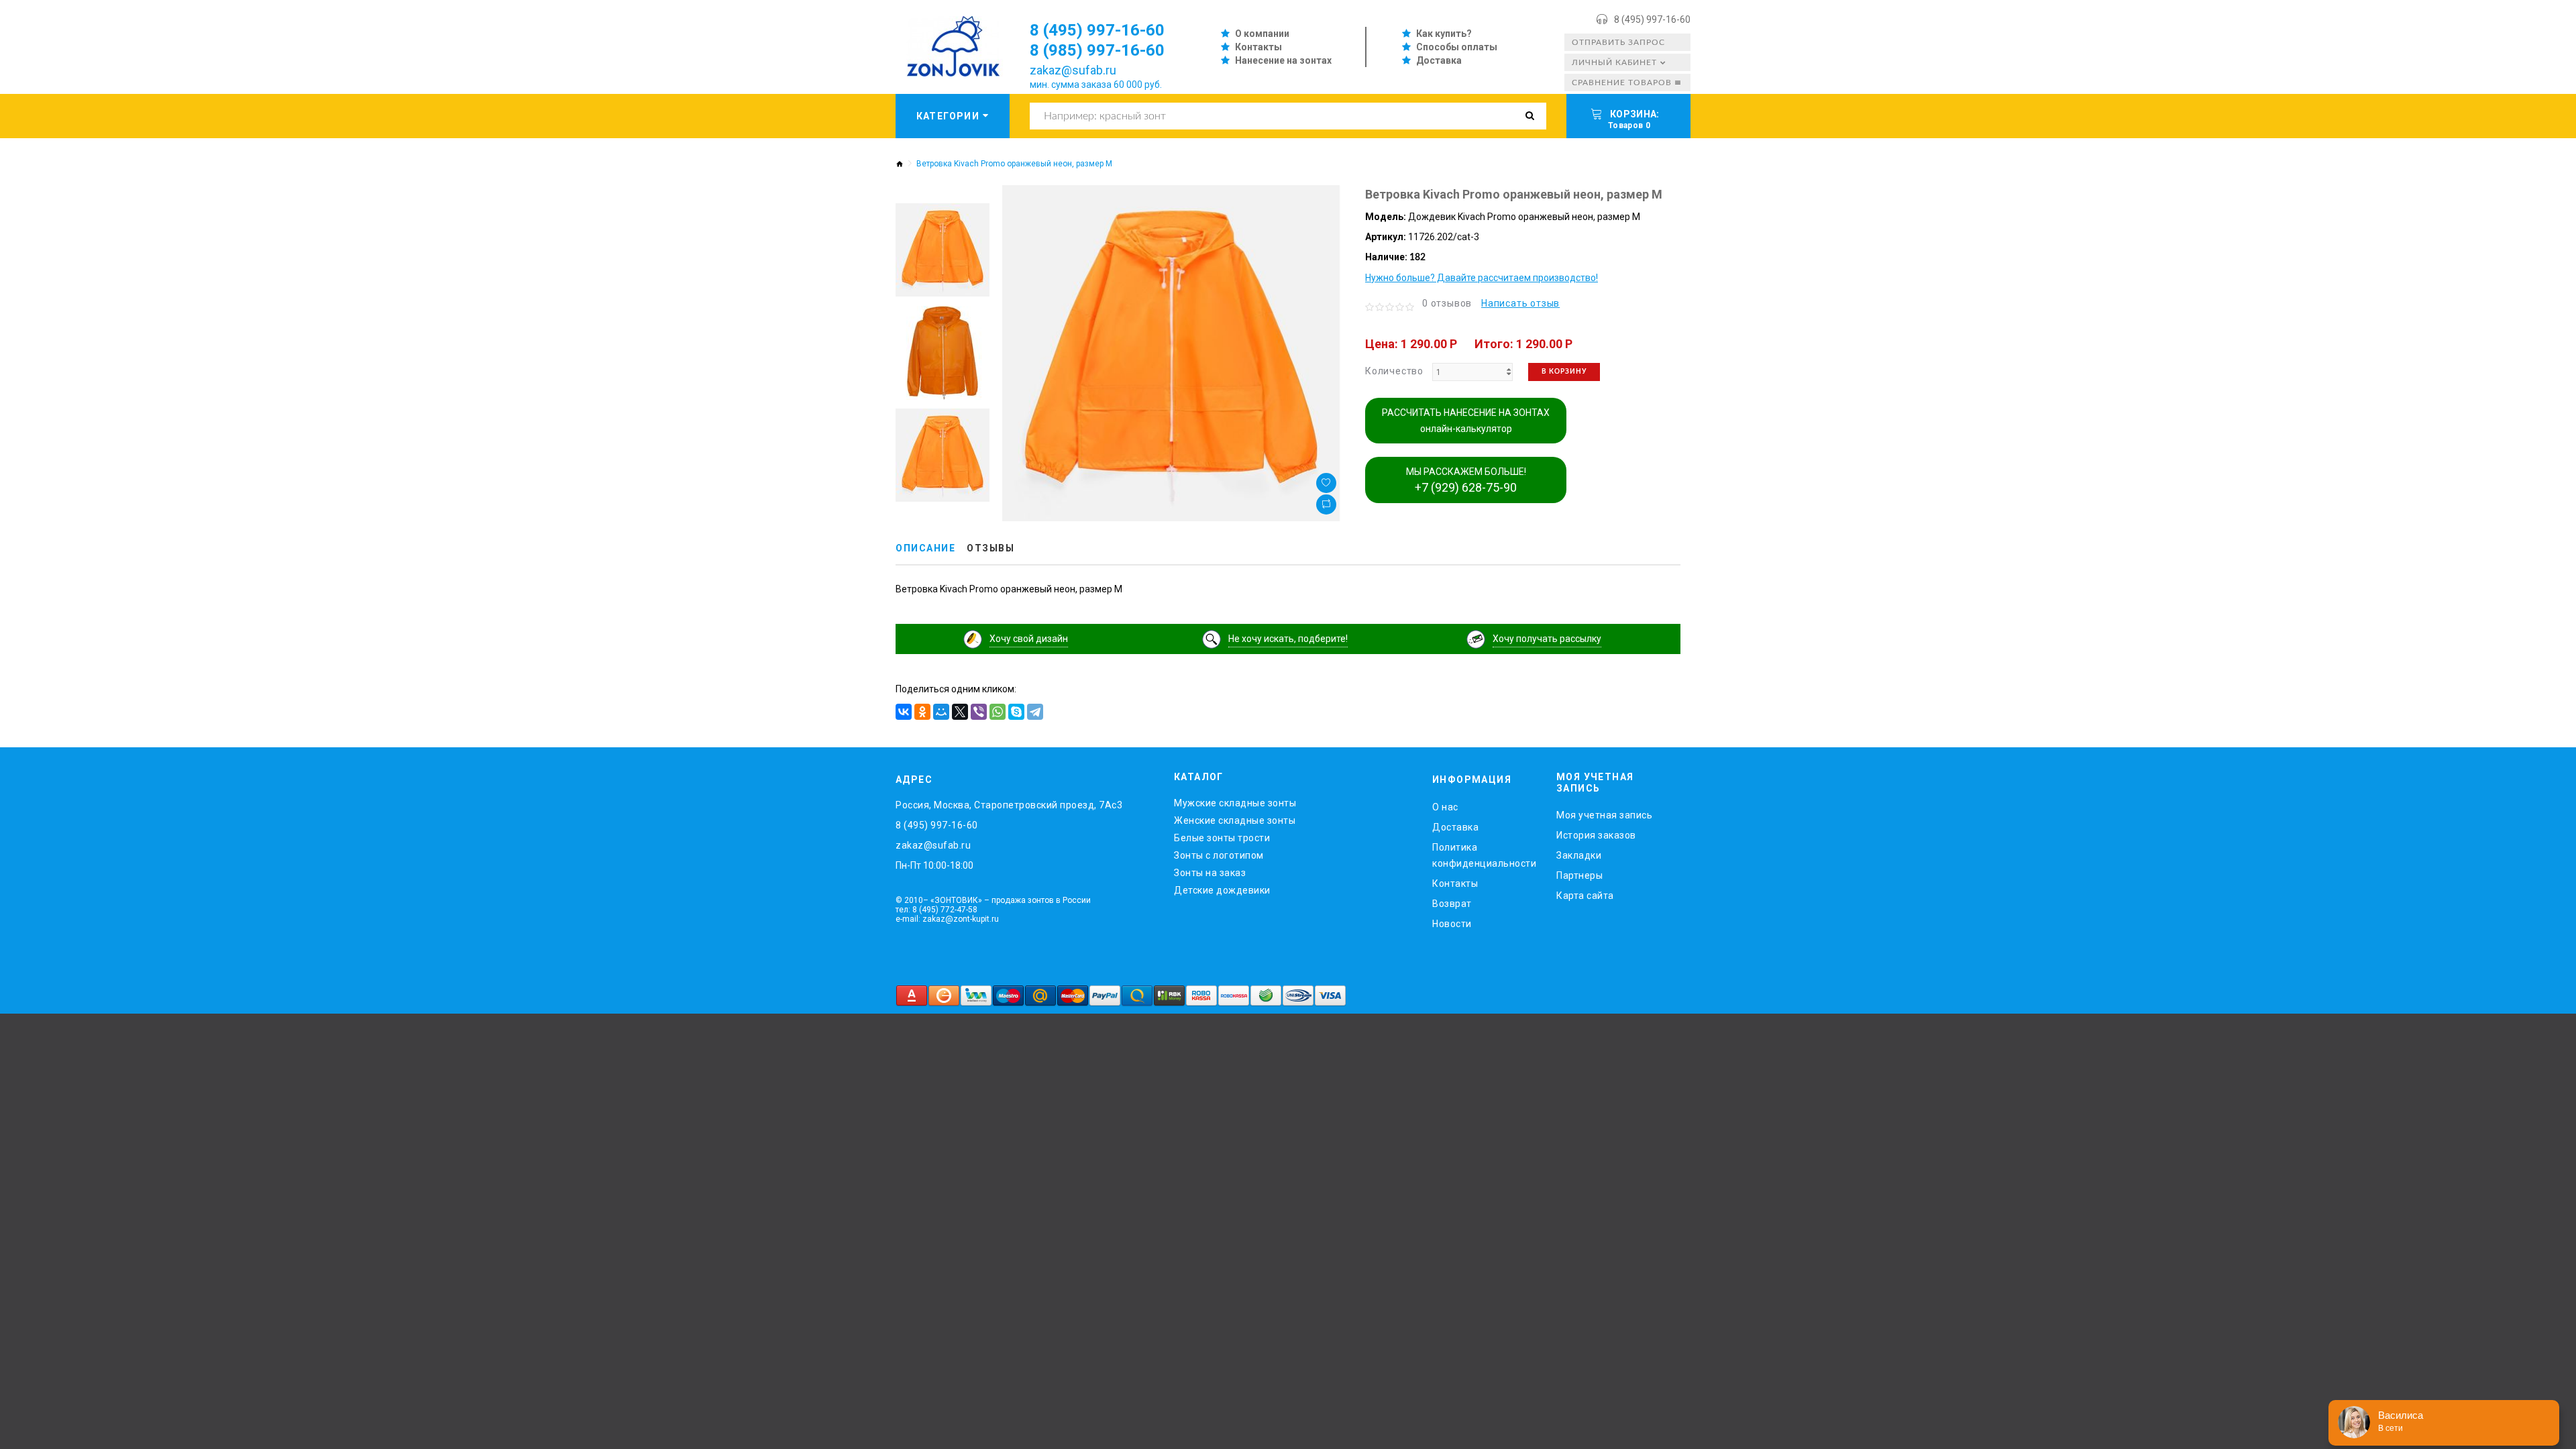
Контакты (1258, 47)
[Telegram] (1035, 712)
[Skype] (1016, 712)
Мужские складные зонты (1235, 803)
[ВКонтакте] (904, 712)
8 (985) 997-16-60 (1097, 50)
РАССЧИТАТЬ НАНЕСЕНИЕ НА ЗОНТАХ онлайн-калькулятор (1466, 421)
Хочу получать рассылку (1547, 639)
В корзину (1564, 372)
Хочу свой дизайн (1029, 639)
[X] (960, 712)
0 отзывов (1447, 303)
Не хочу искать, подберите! (1288, 639)
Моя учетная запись (1604, 815)
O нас (1445, 807)
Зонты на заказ (1210, 873)
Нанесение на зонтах (1283, 60)
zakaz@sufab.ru (1073, 70)
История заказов (1596, 835)
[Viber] (979, 712)
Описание (925, 548)
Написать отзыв (1520, 303)
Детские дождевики (1222, 890)
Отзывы (990, 548)
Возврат (1452, 904)
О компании (1262, 34)
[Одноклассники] (922, 712)
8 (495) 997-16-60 (1652, 19)
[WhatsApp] (998, 712)
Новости (1452, 924)
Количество (1394, 371)
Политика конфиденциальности (1484, 855)
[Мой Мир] (941, 712)
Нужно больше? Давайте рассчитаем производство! (1482, 278)
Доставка (1439, 60)
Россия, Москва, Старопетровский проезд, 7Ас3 (1009, 805)
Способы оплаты (1457, 47)
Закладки (1579, 855)
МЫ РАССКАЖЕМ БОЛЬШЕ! (1466, 480)
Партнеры (1579, 875)
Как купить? (1444, 34)
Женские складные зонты (1235, 820)
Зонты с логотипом (1219, 855)
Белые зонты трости (1222, 838)
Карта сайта (1585, 896)
